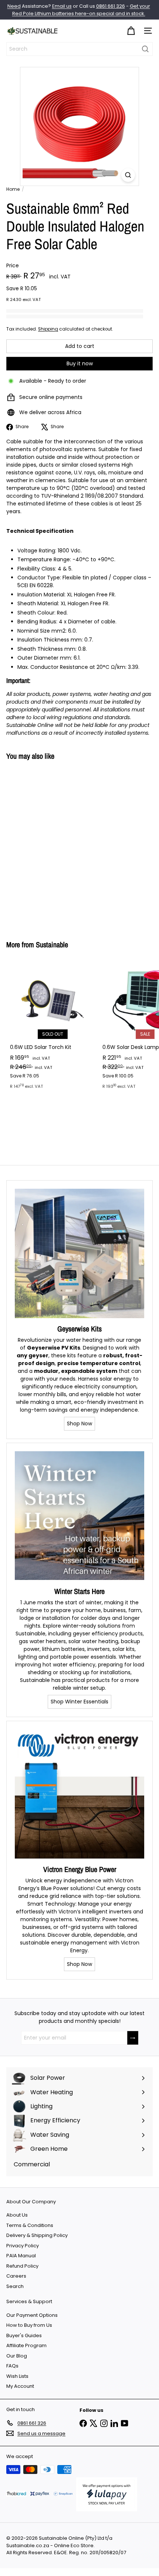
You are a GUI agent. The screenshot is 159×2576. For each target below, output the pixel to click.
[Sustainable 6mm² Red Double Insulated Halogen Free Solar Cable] (53, 846)
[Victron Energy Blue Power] (79, 1794)
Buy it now (80, 363)
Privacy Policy (23, 2246)
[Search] (145, 49)
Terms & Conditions (30, 2225)
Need (14, 6)
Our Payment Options (32, 2315)
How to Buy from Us (29, 2325)
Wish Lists (17, 2376)
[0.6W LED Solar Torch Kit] (53, 1027)
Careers (16, 2276)
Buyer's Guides (24, 2335)
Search (15, 2286)
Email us (62, 6)
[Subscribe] (133, 2038)
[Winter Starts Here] (79, 1516)
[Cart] (131, 31)
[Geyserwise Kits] (79, 1253)
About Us (17, 2215)
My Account (20, 2386)
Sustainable (52, 945)
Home (13, 189)
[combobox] (79, 49)
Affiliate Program (26, 2345)
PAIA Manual (21, 2256)
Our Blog (17, 2356)
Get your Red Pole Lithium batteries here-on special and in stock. (81, 10)
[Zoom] (128, 175)
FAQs (12, 2366)
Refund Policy (22, 2266)
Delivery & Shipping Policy (37, 2235)
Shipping (48, 329)
